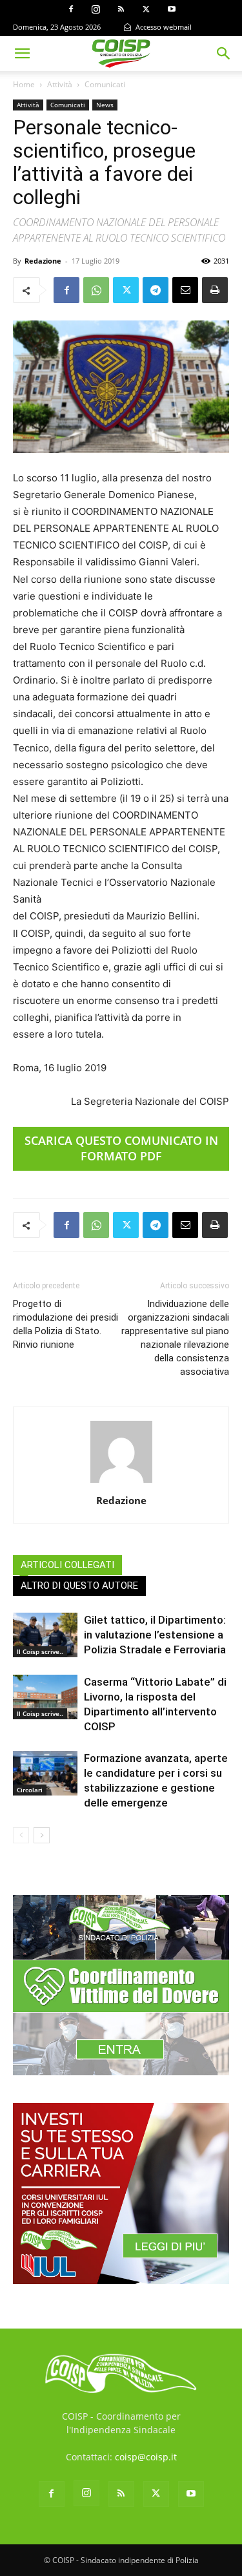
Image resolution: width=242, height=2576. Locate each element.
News (105, 105)
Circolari (30, 1790)
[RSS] (121, 9)
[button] (22, 54)
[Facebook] (71, 9)
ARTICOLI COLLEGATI (67, 1565)
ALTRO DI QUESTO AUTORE (79, 1586)
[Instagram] (96, 9)
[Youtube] (172, 9)
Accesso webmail (163, 27)
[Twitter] (146, 9)
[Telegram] (156, 290)
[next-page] (42, 1835)
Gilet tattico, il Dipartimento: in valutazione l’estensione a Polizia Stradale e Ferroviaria (155, 1635)
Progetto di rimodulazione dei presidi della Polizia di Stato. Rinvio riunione (66, 1324)
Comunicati (105, 84)
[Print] (215, 290)
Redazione (43, 261)
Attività (60, 84)
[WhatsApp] (96, 290)
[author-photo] (121, 1482)
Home (24, 84)
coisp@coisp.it (146, 2457)
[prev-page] (21, 1835)
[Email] (185, 290)
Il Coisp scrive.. (40, 1651)
